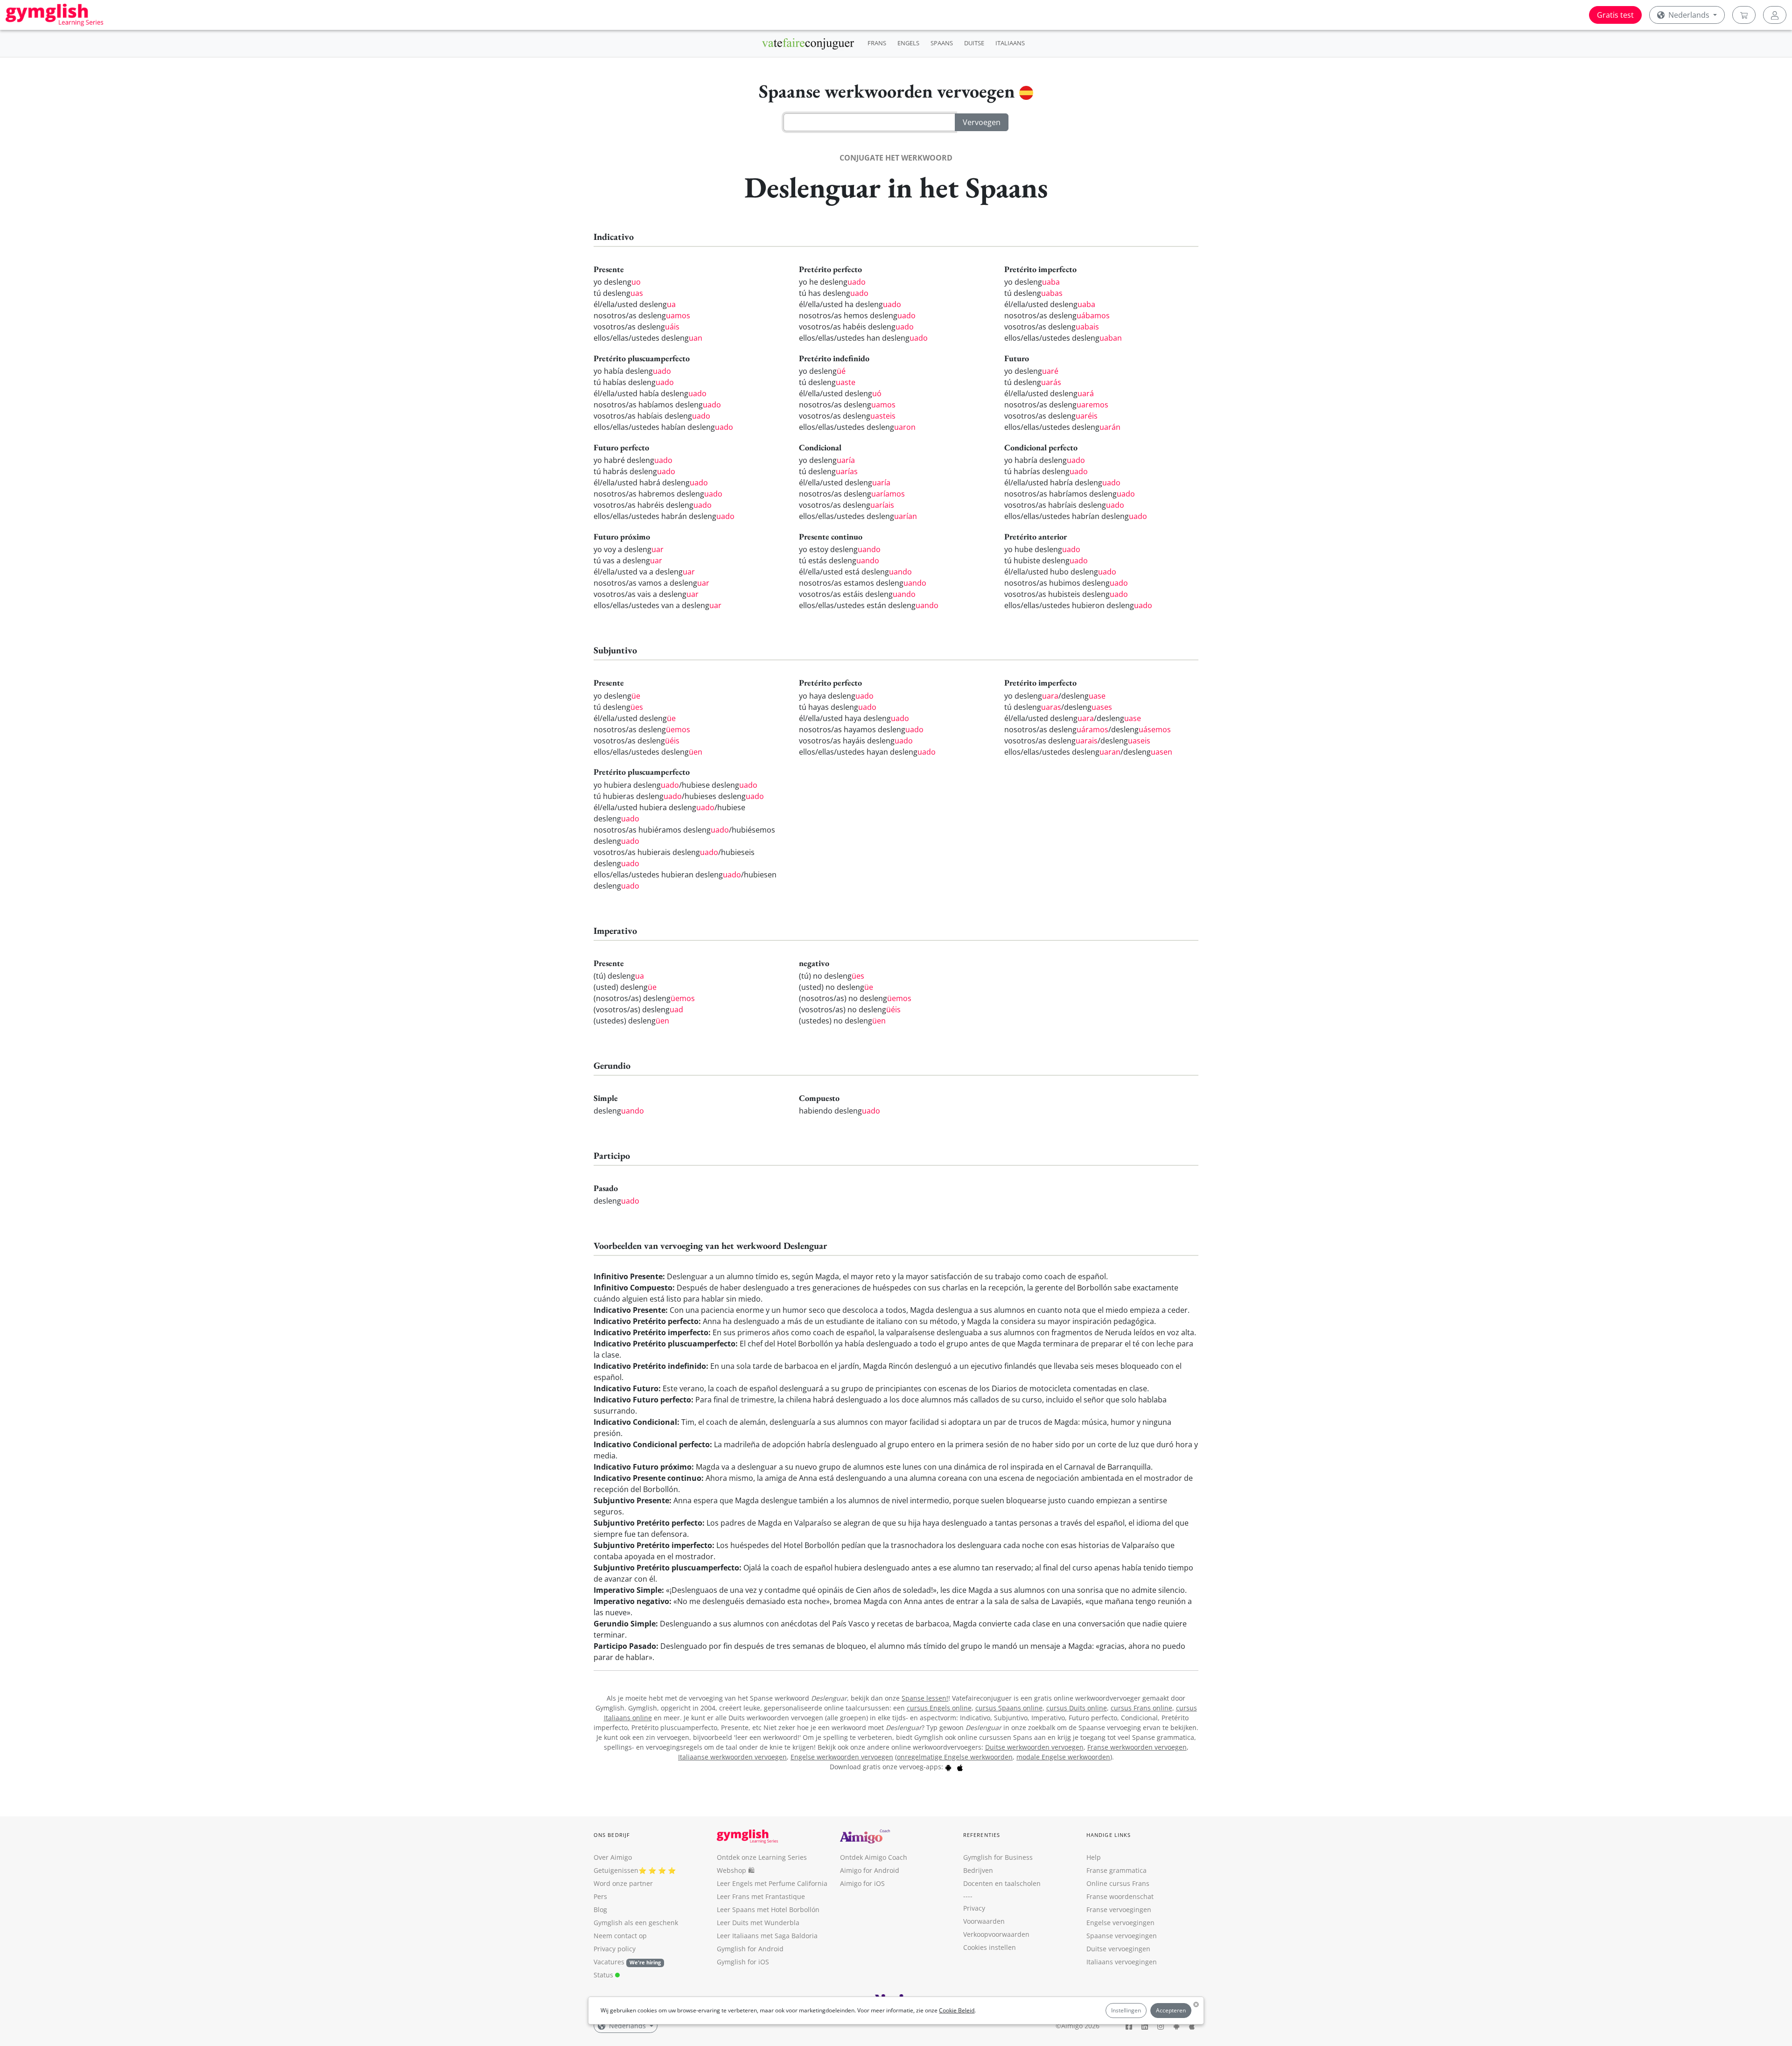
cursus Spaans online (1009, 1708)
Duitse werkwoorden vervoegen (1034, 1747)
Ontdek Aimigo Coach (874, 1857)
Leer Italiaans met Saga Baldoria (767, 1936)
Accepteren (1171, 2010)
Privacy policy (615, 1949)
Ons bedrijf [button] (612, 1835)
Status (604, 1975)
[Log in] (1775, 15)
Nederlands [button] (1689, 15)
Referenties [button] (982, 1835)
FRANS (877, 43)
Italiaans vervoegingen (1122, 1962)
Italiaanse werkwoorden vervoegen (732, 1757)
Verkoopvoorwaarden (996, 1934)
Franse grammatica (1116, 1870)
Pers (600, 1896)
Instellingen (1126, 2010)
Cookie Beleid (957, 2010)
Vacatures (609, 1962)
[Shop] (1744, 15)
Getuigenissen (616, 1870)
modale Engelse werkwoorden (1063, 1757)
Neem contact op (620, 1936)
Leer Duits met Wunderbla (758, 1923)
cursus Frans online (1141, 1708)
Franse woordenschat (1120, 1896)
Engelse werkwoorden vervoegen (842, 1757)
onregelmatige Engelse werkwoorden (955, 1757)
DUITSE (974, 43)
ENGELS (908, 43)
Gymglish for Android (750, 1949)
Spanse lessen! (925, 1698)
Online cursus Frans (1118, 1883)
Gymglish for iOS (743, 1962)
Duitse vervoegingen (1118, 1949)
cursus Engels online (939, 1708)
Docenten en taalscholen (1002, 1883)
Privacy (974, 1908)
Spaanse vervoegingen (1122, 1936)
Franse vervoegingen (1119, 1909)
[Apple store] (960, 1767)
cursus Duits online (1077, 1708)
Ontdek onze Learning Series (762, 1857)
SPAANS (942, 43)
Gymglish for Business (998, 1857)
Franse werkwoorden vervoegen (1137, 1747)
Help (1094, 1857)
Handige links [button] (1109, 1835)
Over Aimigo (613, 1857)
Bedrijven (978, 1870)
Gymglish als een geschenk (636, 1923)
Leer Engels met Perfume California (772, 1883)
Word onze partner (623, 1883)
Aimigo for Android (870, 1870)
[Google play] (948, 1767)
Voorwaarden (984, 1921)
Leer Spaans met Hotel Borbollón (768, 1909)
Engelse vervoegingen (1120, 1923)
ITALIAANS (1010, 43)
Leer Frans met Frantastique (761, 1896)
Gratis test (1615, 15)
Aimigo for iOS (862, 1883)
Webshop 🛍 (736, 1870)
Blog (600, 1909)
